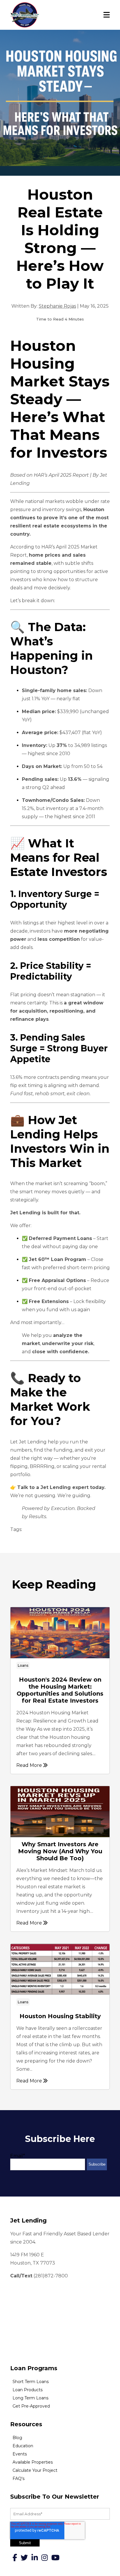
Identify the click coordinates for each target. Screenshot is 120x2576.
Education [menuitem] (23, 2446)
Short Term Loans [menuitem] (31, 2382)
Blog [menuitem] (17, 2438)
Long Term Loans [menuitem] (30, 2398)
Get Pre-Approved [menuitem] (31, 2406)
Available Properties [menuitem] (33, 2462)
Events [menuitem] (20, 2454)
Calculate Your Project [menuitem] (35, 2470)
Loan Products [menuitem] (28, 2390)
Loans (23, 1665)
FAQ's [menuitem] (18, 2479)
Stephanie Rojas (57, 306)
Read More (30, 1765)
